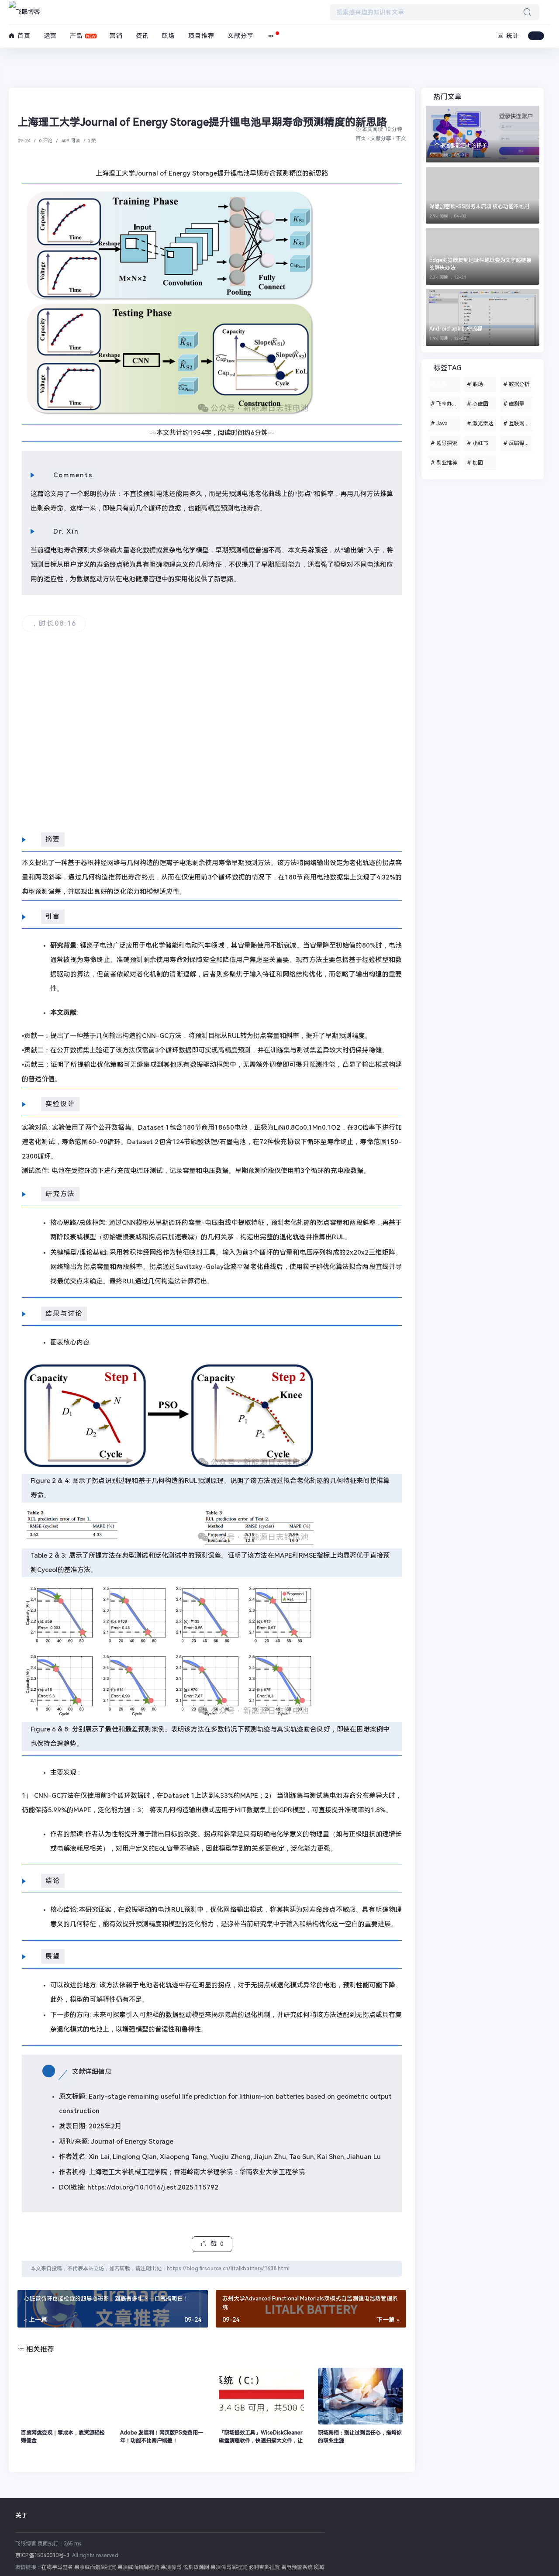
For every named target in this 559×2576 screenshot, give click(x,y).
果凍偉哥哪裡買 (229, 2567)
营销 (116, 36)
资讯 (142, 36)
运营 (50, 36)
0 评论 (46, 141)
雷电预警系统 (297, 2567)
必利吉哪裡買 (264, 2567)
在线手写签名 (57, 2567)
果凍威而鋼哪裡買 (95, 2567)
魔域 (319, 2567)
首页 (23, 36)
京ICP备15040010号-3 (42, 2555)
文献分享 (241, 36)
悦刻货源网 (196, 2567)
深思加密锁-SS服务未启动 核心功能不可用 (479, 207)
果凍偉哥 (171, 2567)
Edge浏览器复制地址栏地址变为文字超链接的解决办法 (480, 264)
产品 (76, 36)
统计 (512, 36)
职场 (169, 36)
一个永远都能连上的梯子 (458, 145)
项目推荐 (201, 36)
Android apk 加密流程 (456, 329)
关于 (21, 2515)
